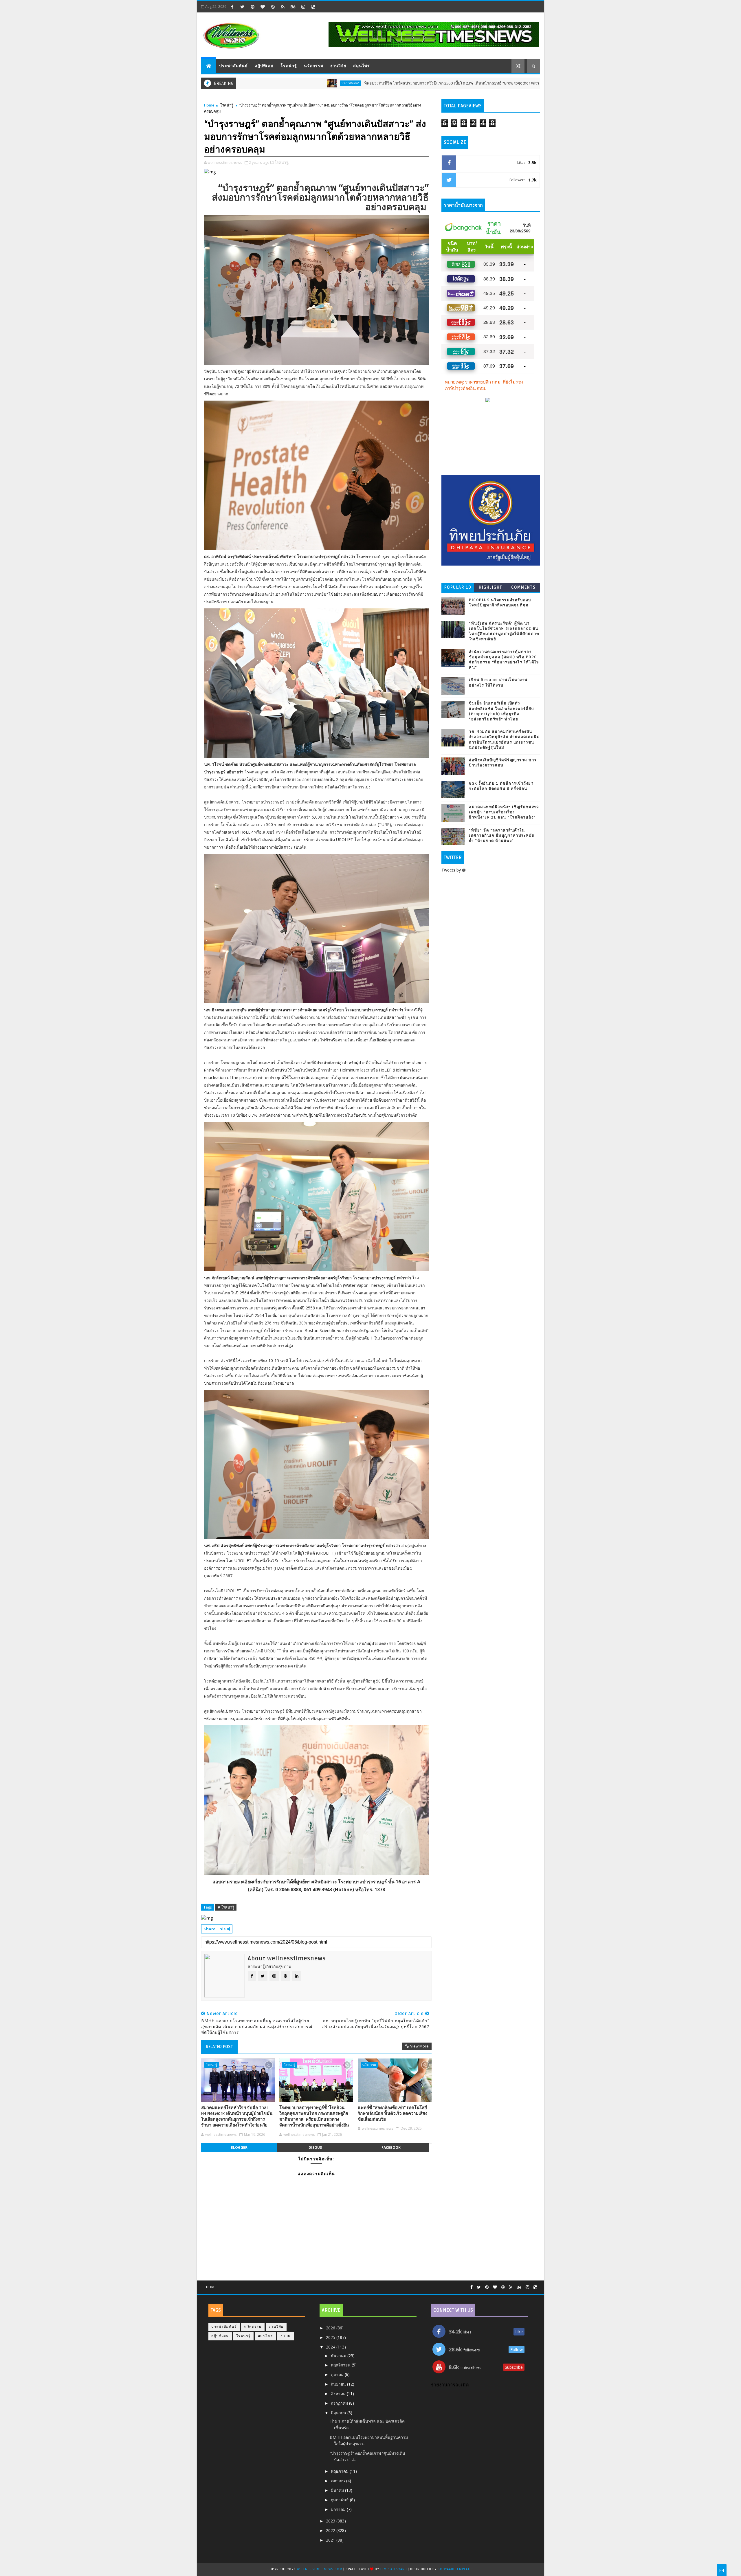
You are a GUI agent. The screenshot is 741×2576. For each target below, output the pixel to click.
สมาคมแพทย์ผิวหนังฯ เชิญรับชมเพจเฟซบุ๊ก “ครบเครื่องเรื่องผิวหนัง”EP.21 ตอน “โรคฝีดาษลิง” (504, 812)
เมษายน (339, 2481)
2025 (331, 2337)
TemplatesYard (393, 2569)
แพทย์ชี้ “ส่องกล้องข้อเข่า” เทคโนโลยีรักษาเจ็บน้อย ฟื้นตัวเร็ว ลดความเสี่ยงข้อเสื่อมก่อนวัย (392, 2114)
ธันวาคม (339, 2356)
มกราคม (339, 2509)
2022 (331, 2530)
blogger (239, 2147)
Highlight (491, 587)
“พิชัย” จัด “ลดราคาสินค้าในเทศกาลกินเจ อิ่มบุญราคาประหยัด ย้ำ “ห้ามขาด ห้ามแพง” (502, 836)
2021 (331, 2540)
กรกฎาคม (340, 2403)
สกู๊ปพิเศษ (264, 66)
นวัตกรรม (314, 66)
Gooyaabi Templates (456, 2569)
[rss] (283, 7)
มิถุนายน (339, 2413)
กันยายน (339, 2384)
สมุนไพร (362, 66)
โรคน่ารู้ (289, 66)
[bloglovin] (263, 7)
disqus (315, 2147)
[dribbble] (273, 7)
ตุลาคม (338, 2374)
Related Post (219, 2047)
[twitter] (242, 7)
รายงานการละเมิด (450, 2385)
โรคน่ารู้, (282, 162)
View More (419, 2046)
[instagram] (303, 7)
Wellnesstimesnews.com (320, 2569)
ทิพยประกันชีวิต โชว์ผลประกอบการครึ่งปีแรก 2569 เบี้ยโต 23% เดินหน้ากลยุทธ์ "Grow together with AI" (340, 83)
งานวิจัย (338, 66)
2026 (331, 2328)
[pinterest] (252, 7)
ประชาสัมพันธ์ (233, 66)
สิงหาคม (339, 2394)
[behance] (293, 7)
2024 (331, 2347)
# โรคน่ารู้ (226, 1907)
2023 (331, 2521)
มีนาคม (338, 2490)
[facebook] (232, 7)
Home (209, 105)
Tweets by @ (454, 870)
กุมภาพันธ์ (340, 2500)
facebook (391, 2147)
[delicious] (313, 7)
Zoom (286, 2336)
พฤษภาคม (340, 2471)
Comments (523, 587)
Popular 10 (458, 587)
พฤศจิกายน (341, 2365)
